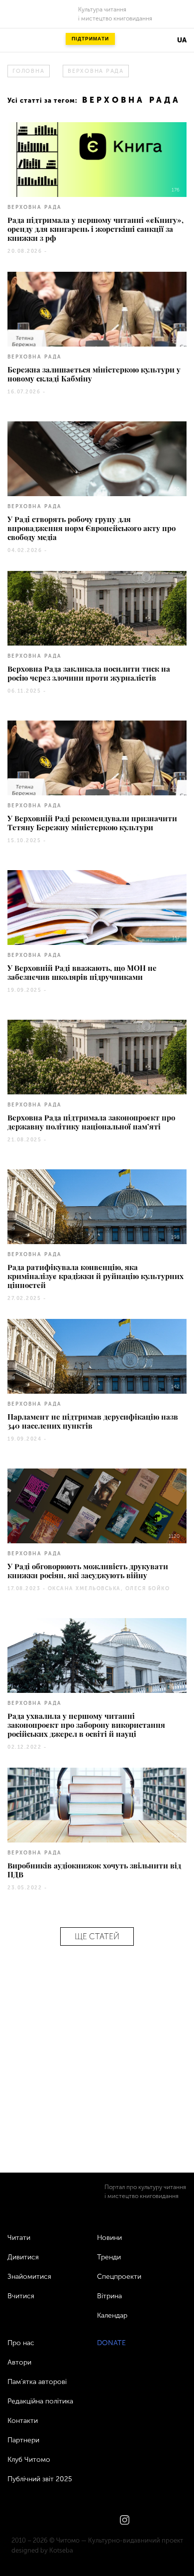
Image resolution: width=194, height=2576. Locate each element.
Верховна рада (96, 71)
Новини (109, 2238)
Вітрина (109, 2296)
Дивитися (23, 2257)
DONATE (111, 2343)
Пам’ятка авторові (37, 2382)
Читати (19, 2238)
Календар (112, 2315)
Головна (28, 71)
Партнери (23, 2440)
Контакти (23, 2421)
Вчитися (21, 2296)
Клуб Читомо (29, 2460)
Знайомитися (29, 2277)
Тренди (109, 2257)
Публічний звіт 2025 (40, 2479)
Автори (19, 2362)
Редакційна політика (40, 2401)
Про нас (21, 2343)
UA (182, 40)
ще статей (97, 1936)
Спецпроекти (119, 2277)
